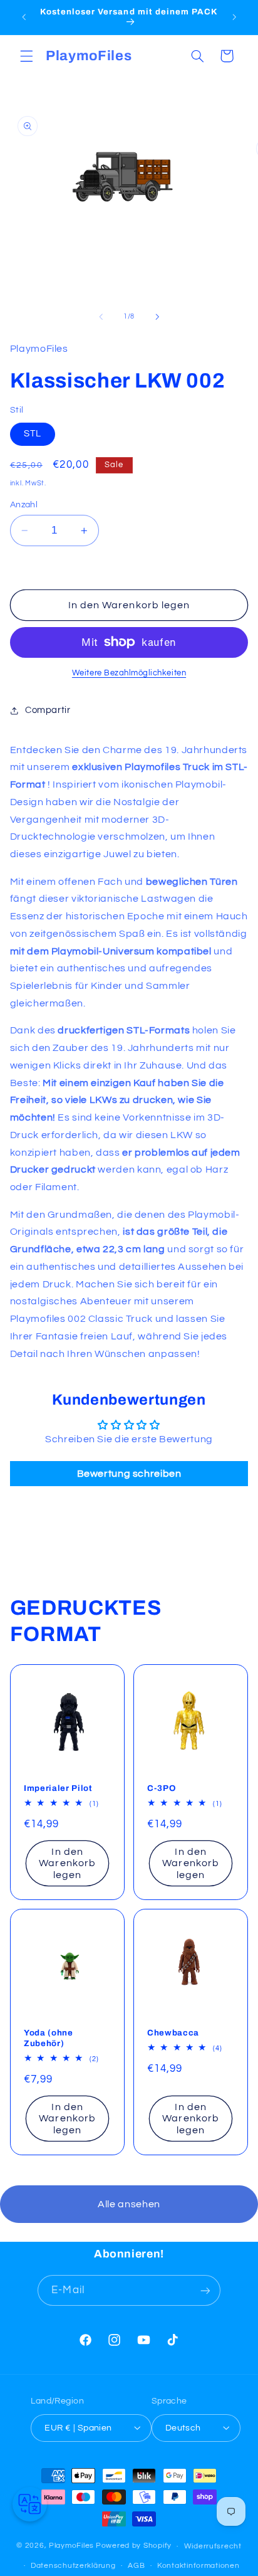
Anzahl (24, 505)
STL (33, 434)
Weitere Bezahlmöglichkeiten (129, 673)
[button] (26, 56)
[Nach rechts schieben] (157, 317)
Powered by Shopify (134, 2546)
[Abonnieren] (205, 2290)
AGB (136, 2566)
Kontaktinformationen (199, 2566)
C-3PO (161, 1787)
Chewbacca (173, 2033)
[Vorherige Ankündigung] (24, 17)
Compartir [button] (48, 710)
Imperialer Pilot (58, 1787)
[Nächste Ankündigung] (234, 17)
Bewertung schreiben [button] (129, 1474)
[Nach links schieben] (101, 317)
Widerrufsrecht (213, 2546)
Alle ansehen (129, 2204)
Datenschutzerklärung (73, 2566)
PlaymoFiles (71, 2546)
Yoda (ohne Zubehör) (49, 2038)
